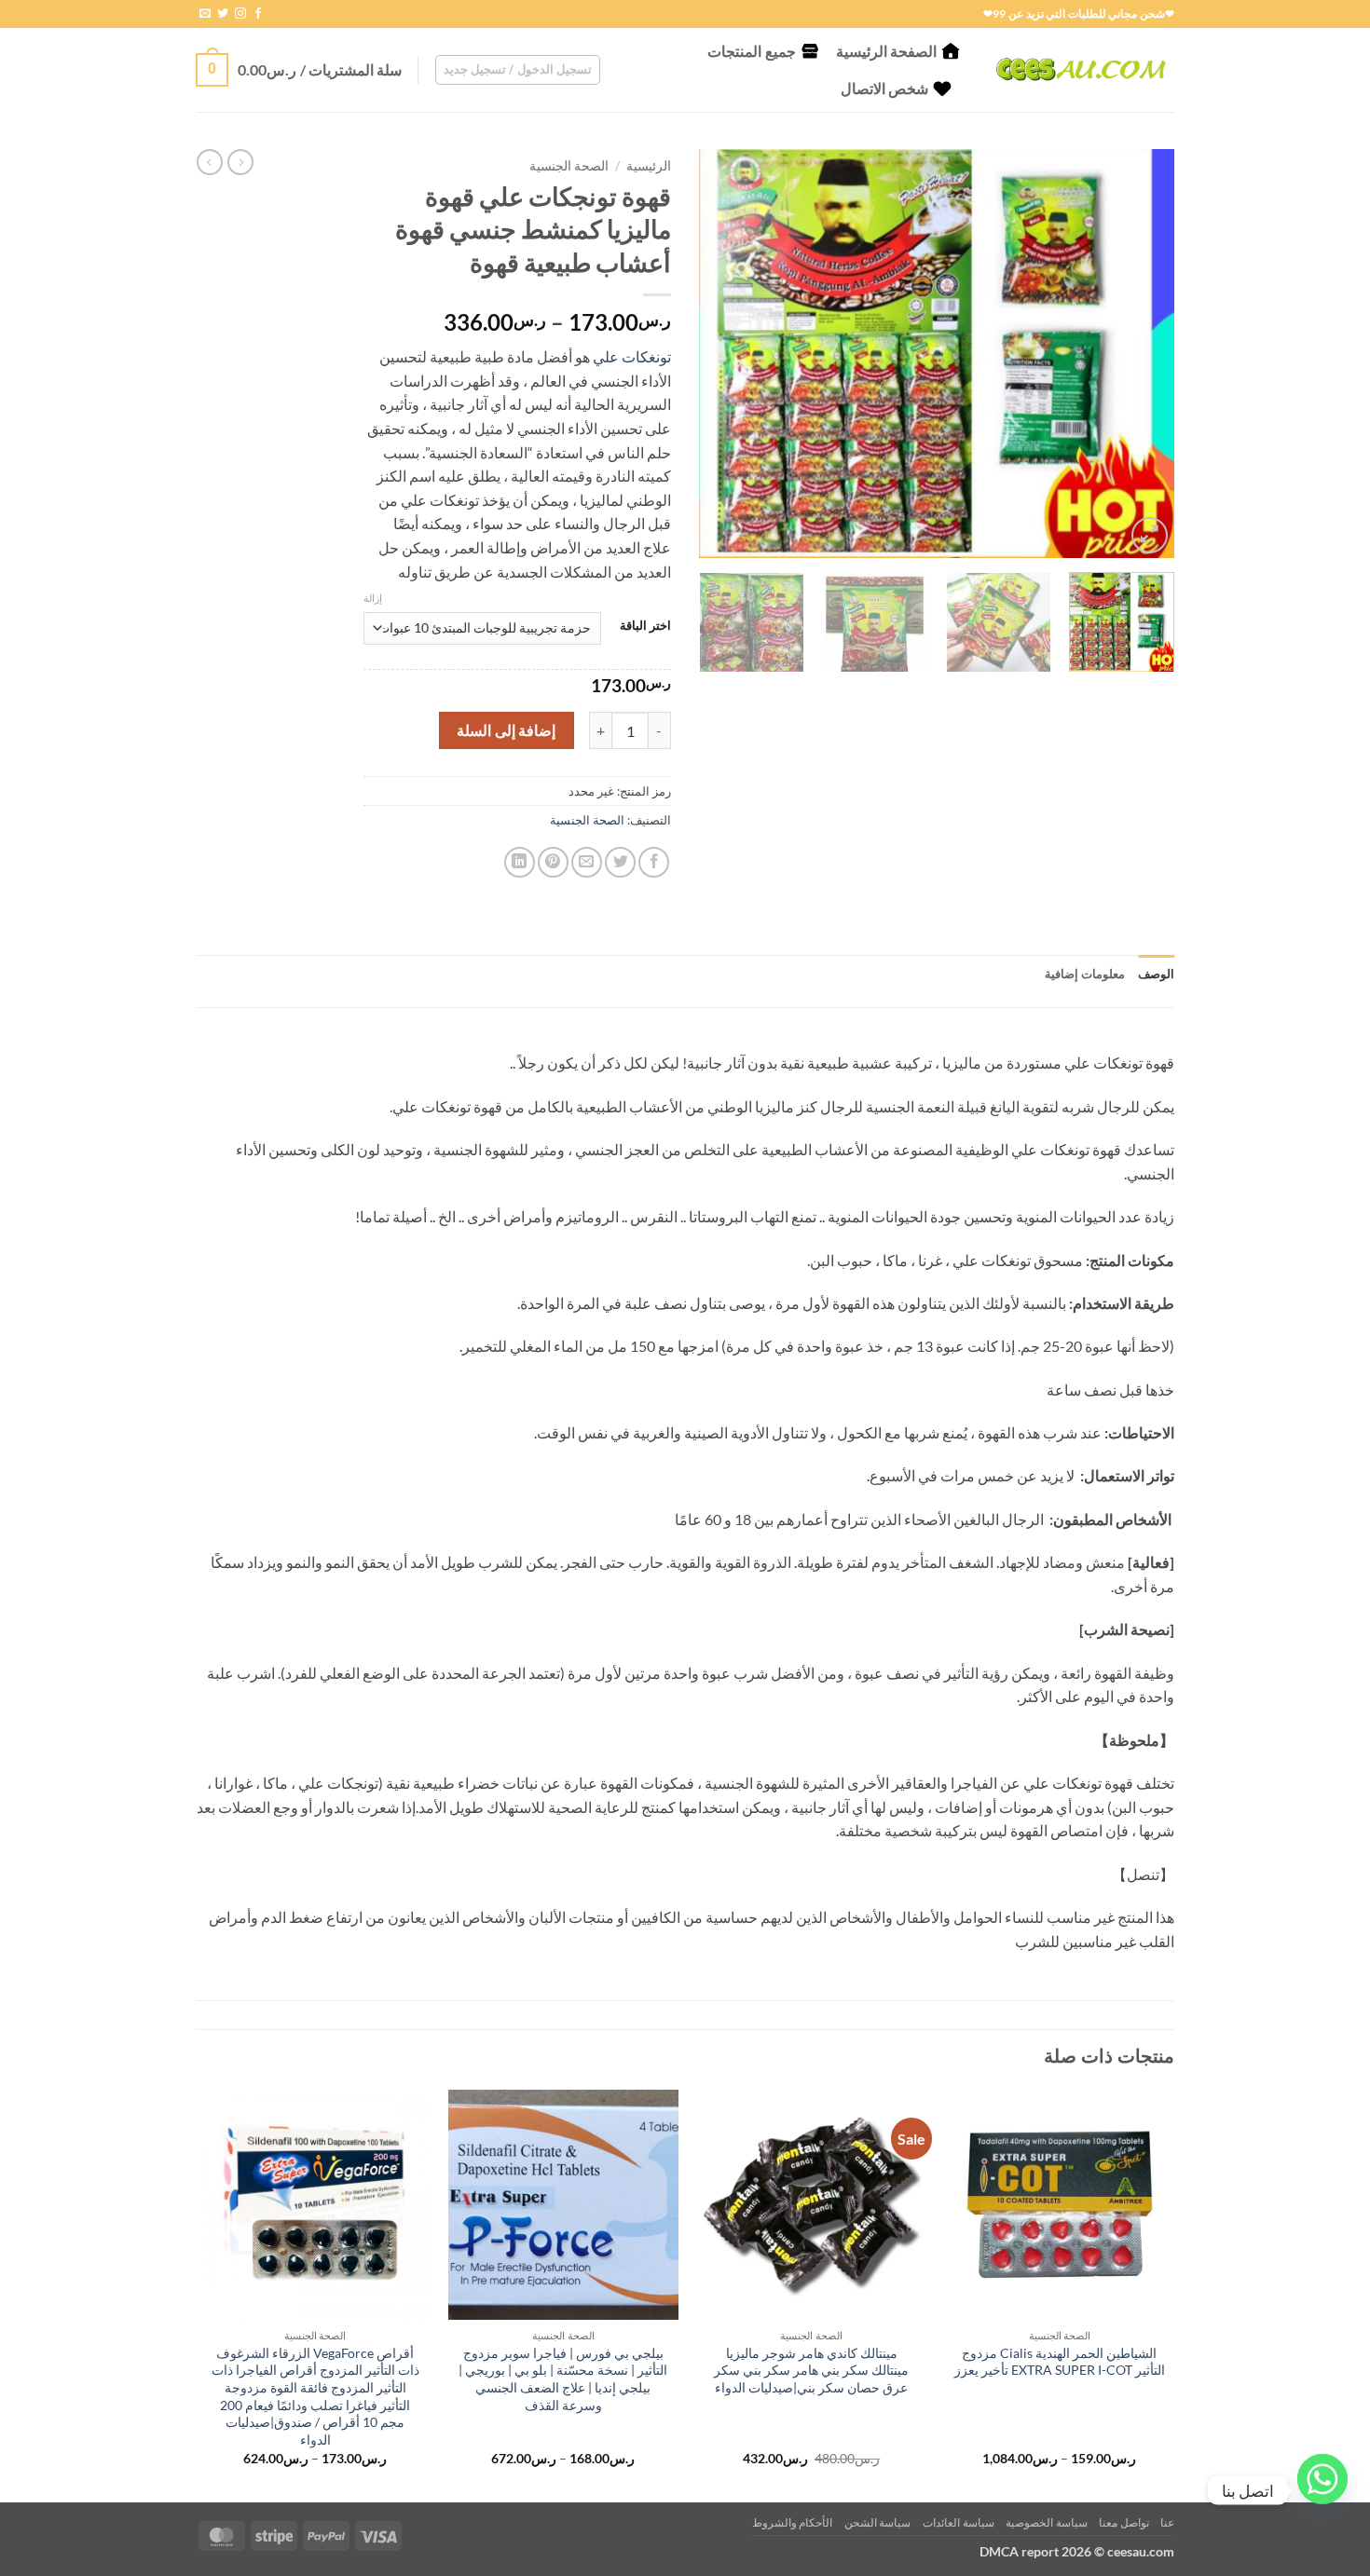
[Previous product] (210, 162)
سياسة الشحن (878, 2522)
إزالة (373, 598)
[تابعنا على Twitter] (223, 14)
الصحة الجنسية (569, 166)
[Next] (719, 353)
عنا (1167, 2522)
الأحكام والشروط (793, 2522)
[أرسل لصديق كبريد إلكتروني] (587, 862)
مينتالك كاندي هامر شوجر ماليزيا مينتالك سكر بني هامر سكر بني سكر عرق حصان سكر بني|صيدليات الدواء (811, 2370)
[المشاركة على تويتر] (620, 862)
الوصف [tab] (1156, 974)
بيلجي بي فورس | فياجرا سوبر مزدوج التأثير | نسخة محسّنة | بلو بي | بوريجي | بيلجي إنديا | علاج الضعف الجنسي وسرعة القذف (563, 2379)
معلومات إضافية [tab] (1085, 974)
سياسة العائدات (959, 2522)
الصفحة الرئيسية (886, 51)
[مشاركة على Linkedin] (520, 862)
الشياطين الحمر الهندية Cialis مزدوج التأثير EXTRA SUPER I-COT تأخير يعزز (1060, 2362)
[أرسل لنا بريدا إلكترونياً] (205, 14)
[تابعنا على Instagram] (240, 14)
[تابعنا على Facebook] (258, 14)
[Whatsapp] (1322, 2490)
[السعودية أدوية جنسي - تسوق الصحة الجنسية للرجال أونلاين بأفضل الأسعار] (1081, 69)
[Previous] (1142, 353)
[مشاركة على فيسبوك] (654, 862)
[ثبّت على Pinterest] (553, 862)
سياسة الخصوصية (1047, 2522)
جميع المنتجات (751, 51)
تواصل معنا (1124, 2522)
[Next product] (240, 162)
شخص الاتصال (884, 88)
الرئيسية (649, 166)
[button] (518, 70)
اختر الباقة (645, 626)
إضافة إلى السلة (506, 730)
